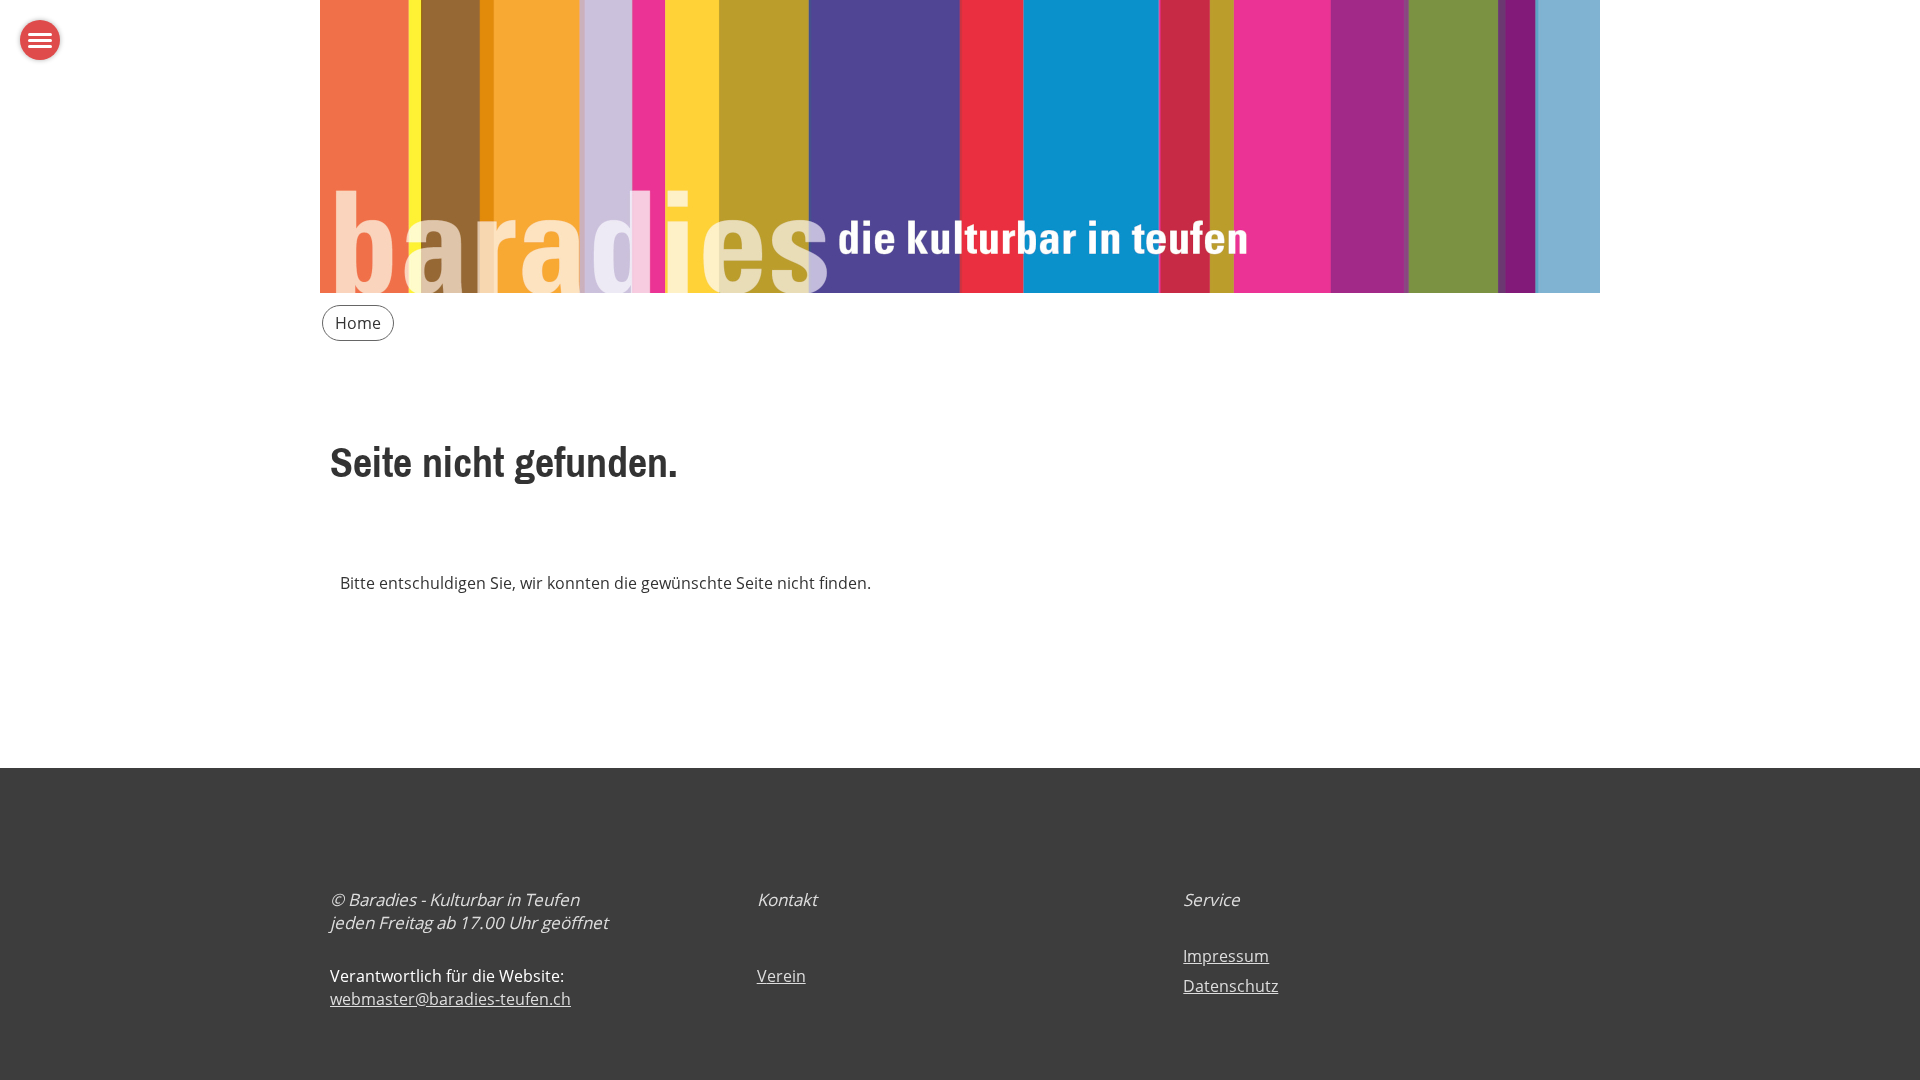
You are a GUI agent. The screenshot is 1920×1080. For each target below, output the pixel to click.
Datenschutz (1230, 986)
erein (786, 976)
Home (358, 323)
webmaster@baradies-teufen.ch (450, 999)
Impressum (1226, 956)
